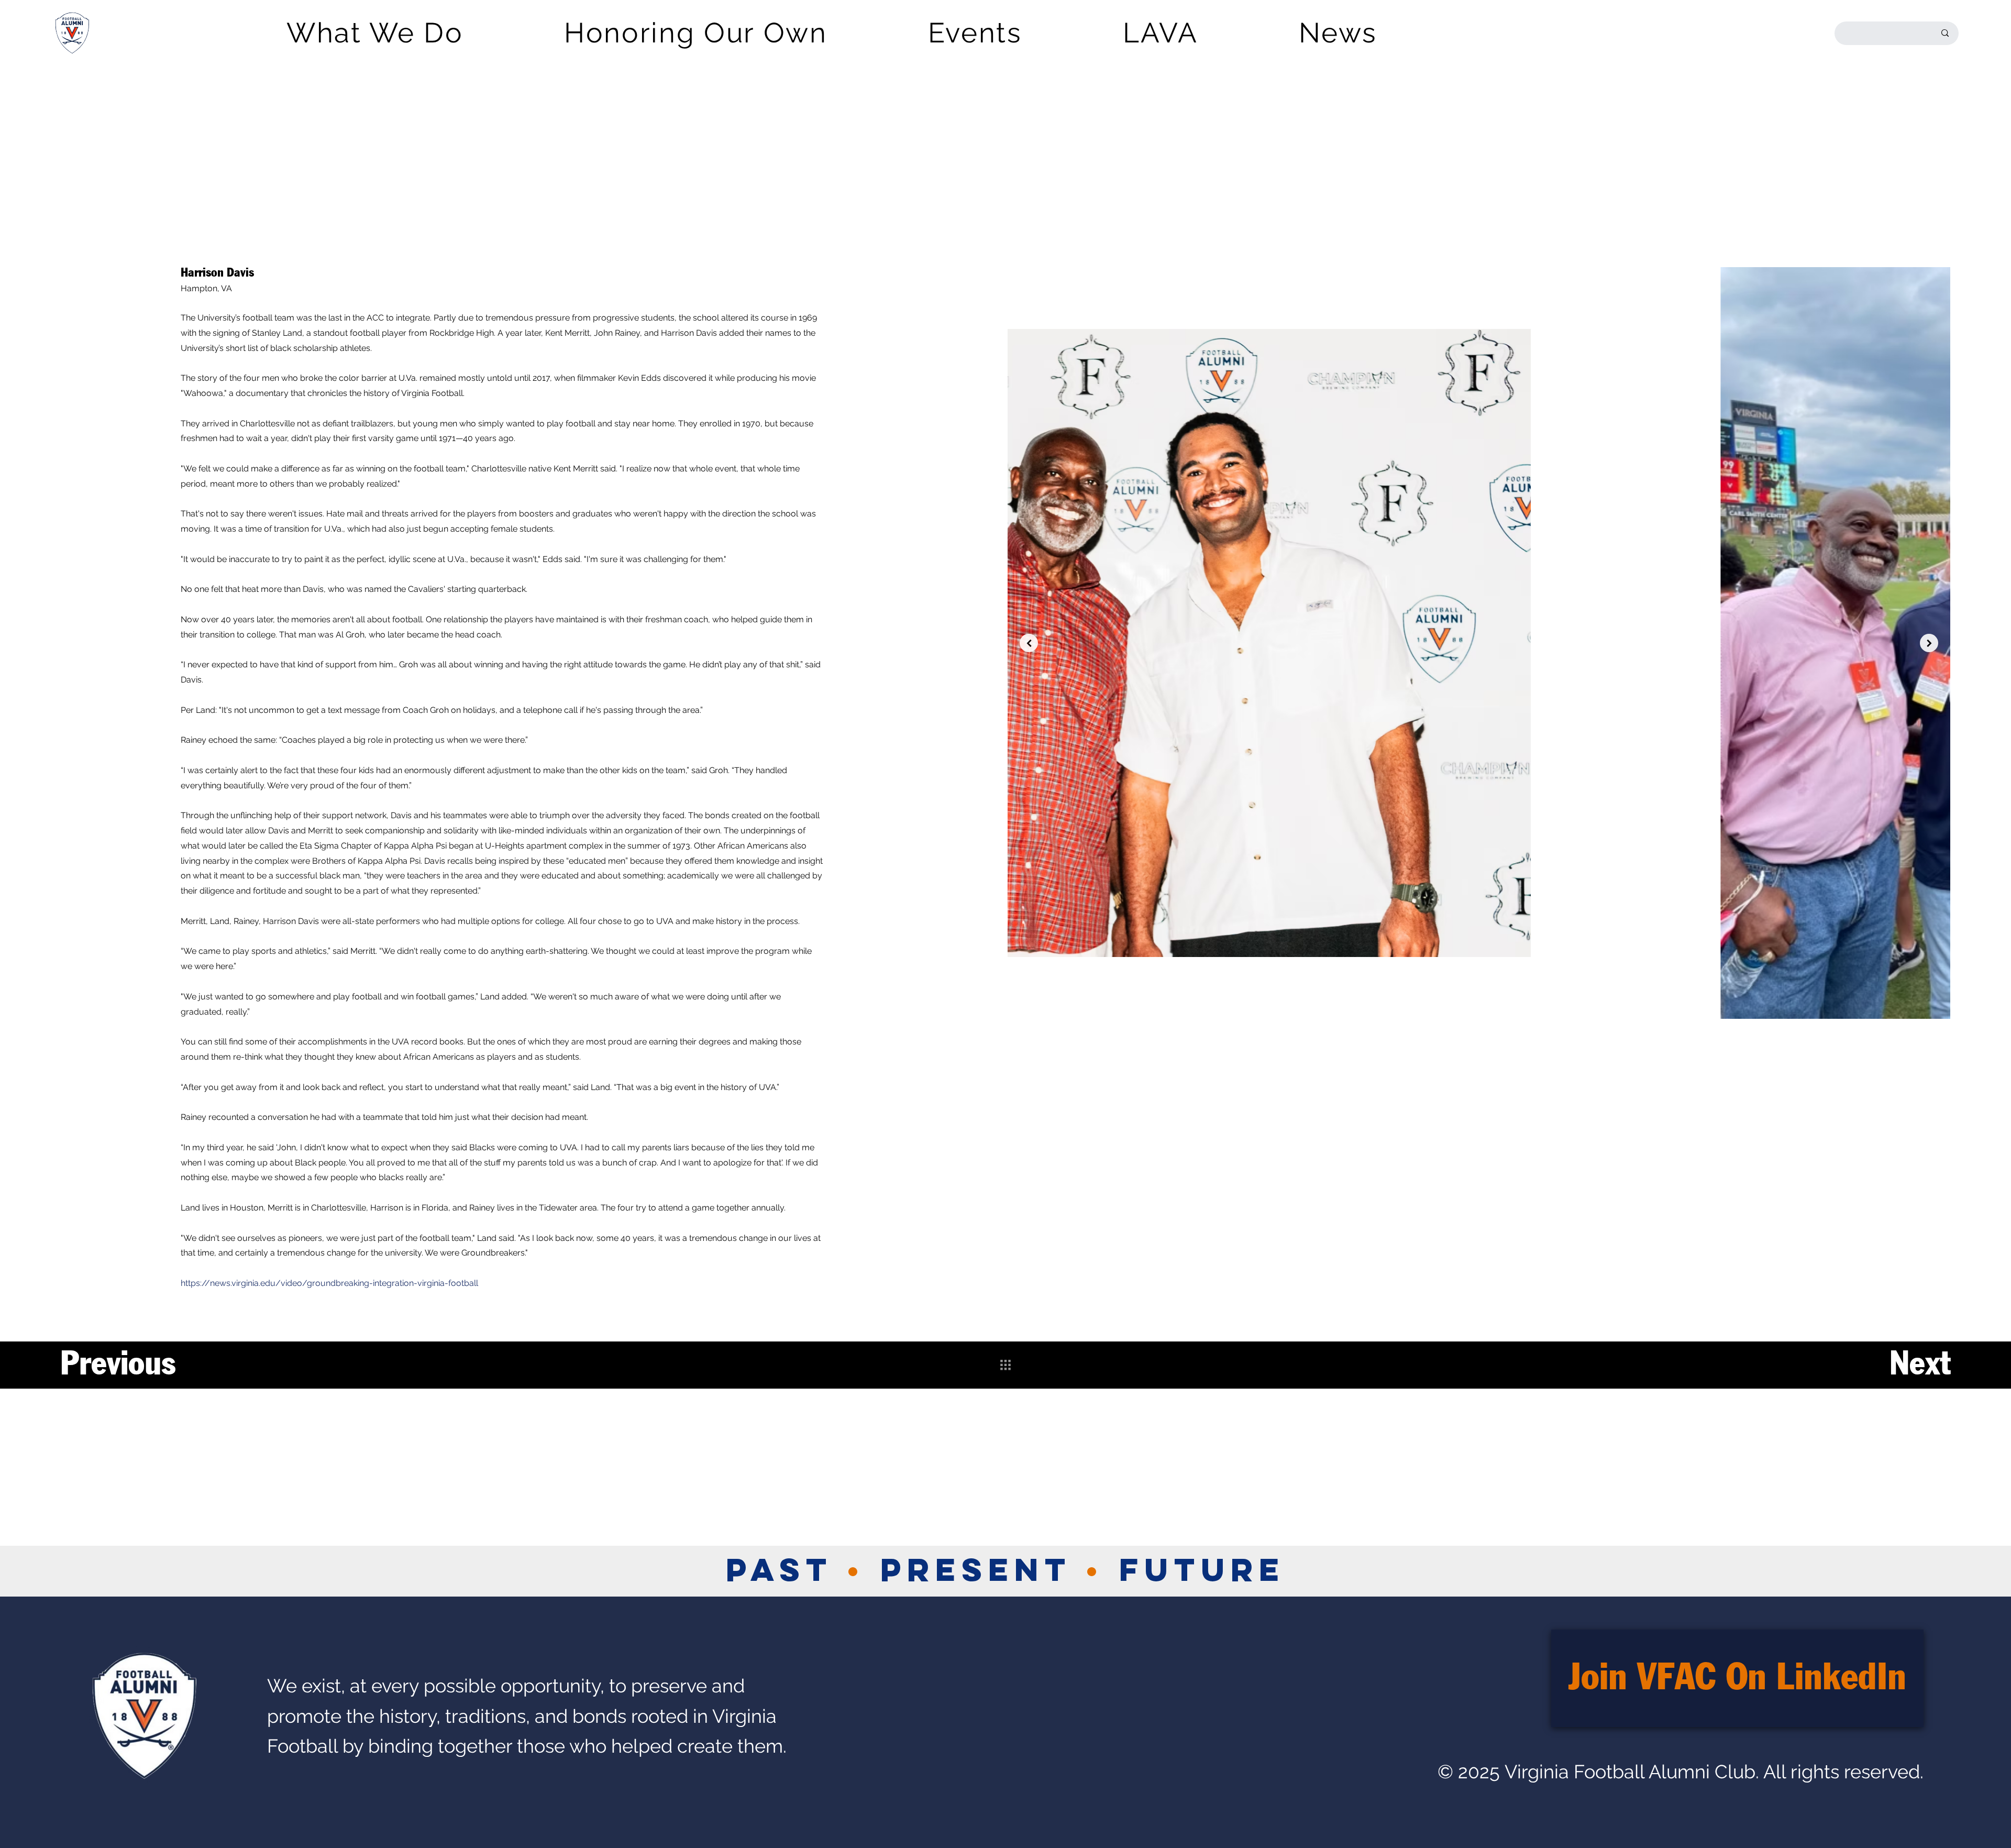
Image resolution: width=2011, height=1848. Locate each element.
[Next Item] (1929, 643)
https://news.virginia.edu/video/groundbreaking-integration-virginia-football (329, 1283)
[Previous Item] (1029, 643)
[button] (375, 33)
